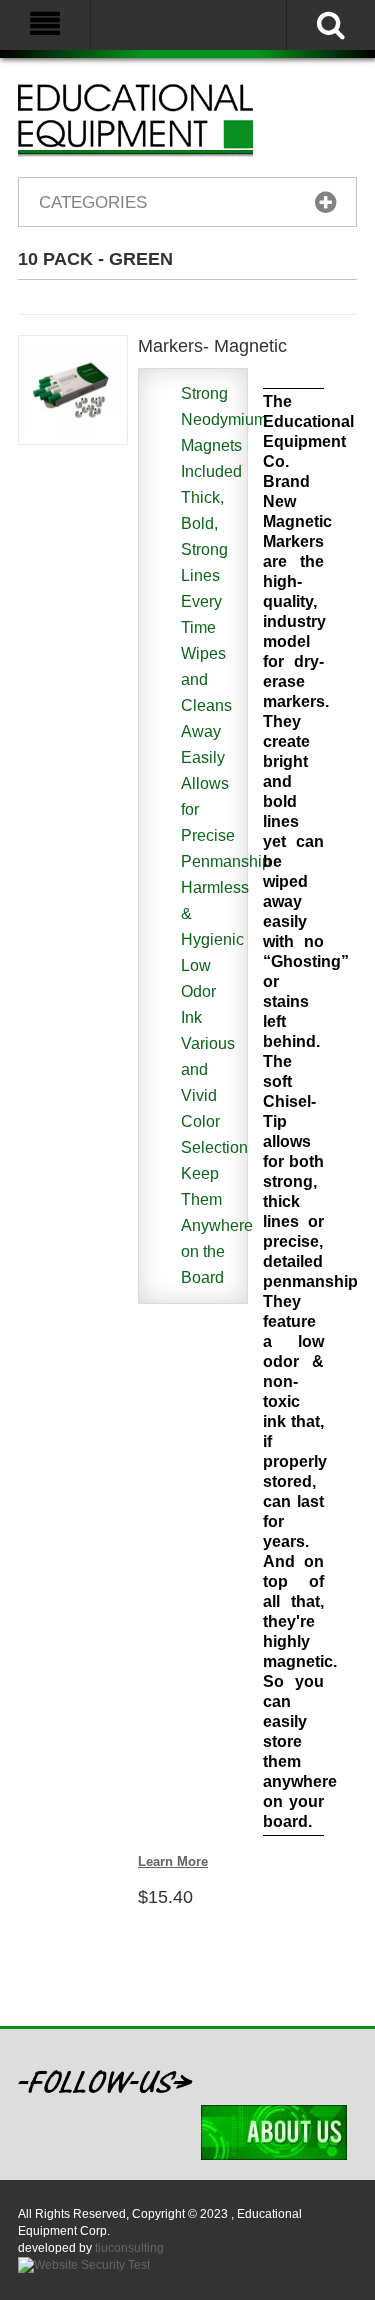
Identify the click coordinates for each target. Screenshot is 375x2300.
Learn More (173, 1861)
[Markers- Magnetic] (73, 390)
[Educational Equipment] (160, 119)
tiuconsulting (129, 2248)
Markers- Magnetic (212, 346)
